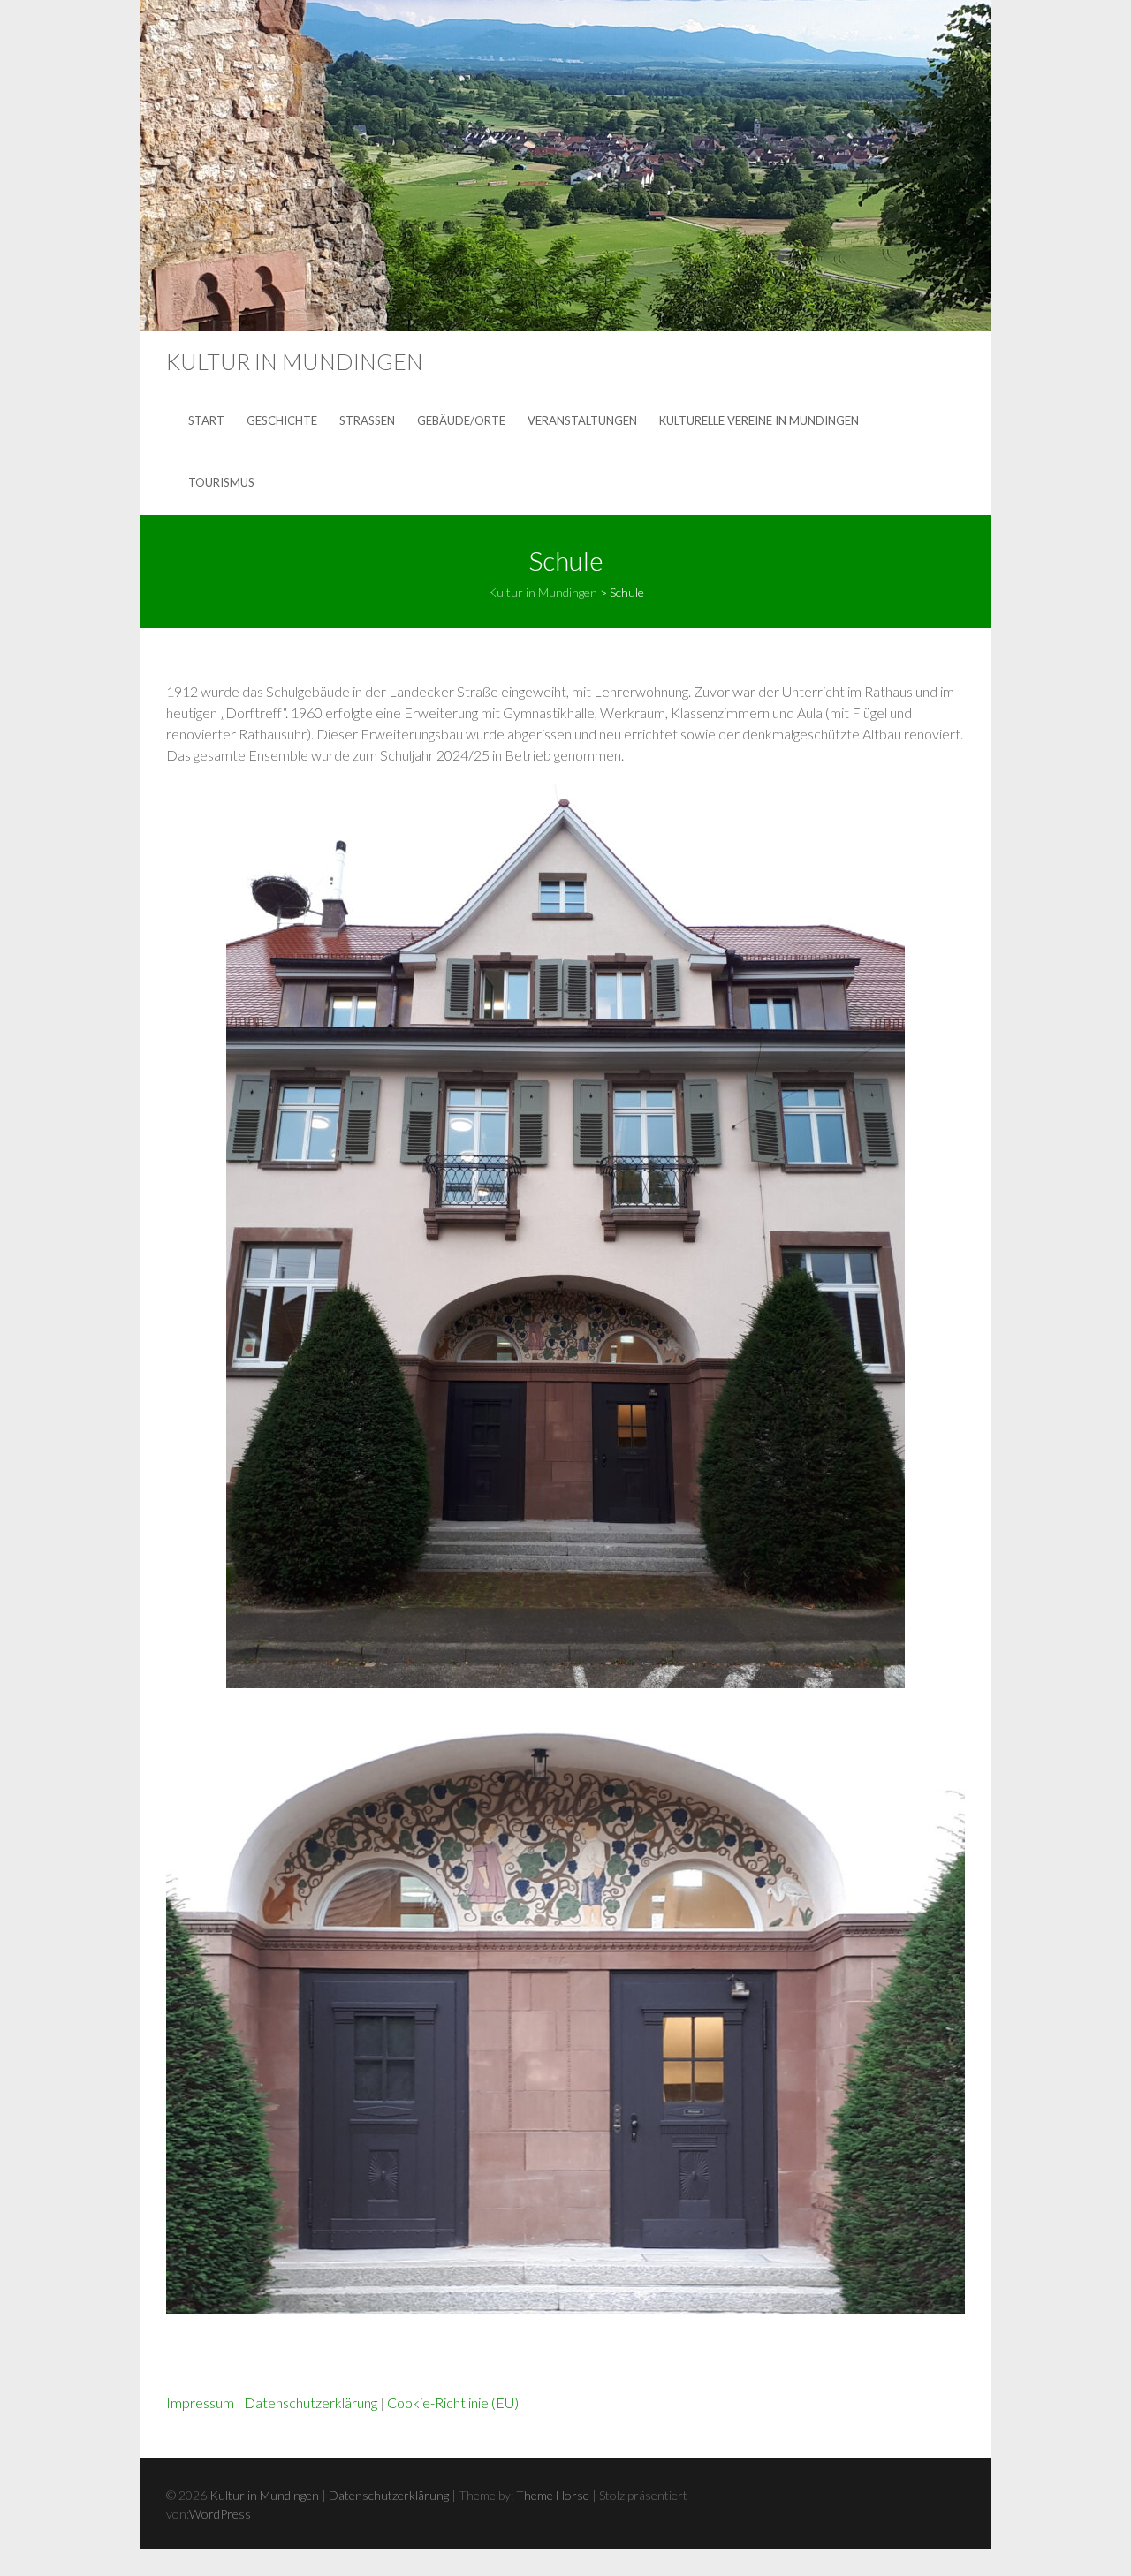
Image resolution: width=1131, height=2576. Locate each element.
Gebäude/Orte (461, 420)
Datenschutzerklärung (311, 2402)
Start (206, 420)
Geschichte (282, 420)
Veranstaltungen (582, 420)
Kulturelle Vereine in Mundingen (759, 420)
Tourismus (221, 482)
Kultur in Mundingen (295, 361)
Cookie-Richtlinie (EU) (453, 2402)
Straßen (367, 420)
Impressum (200, 2402)
